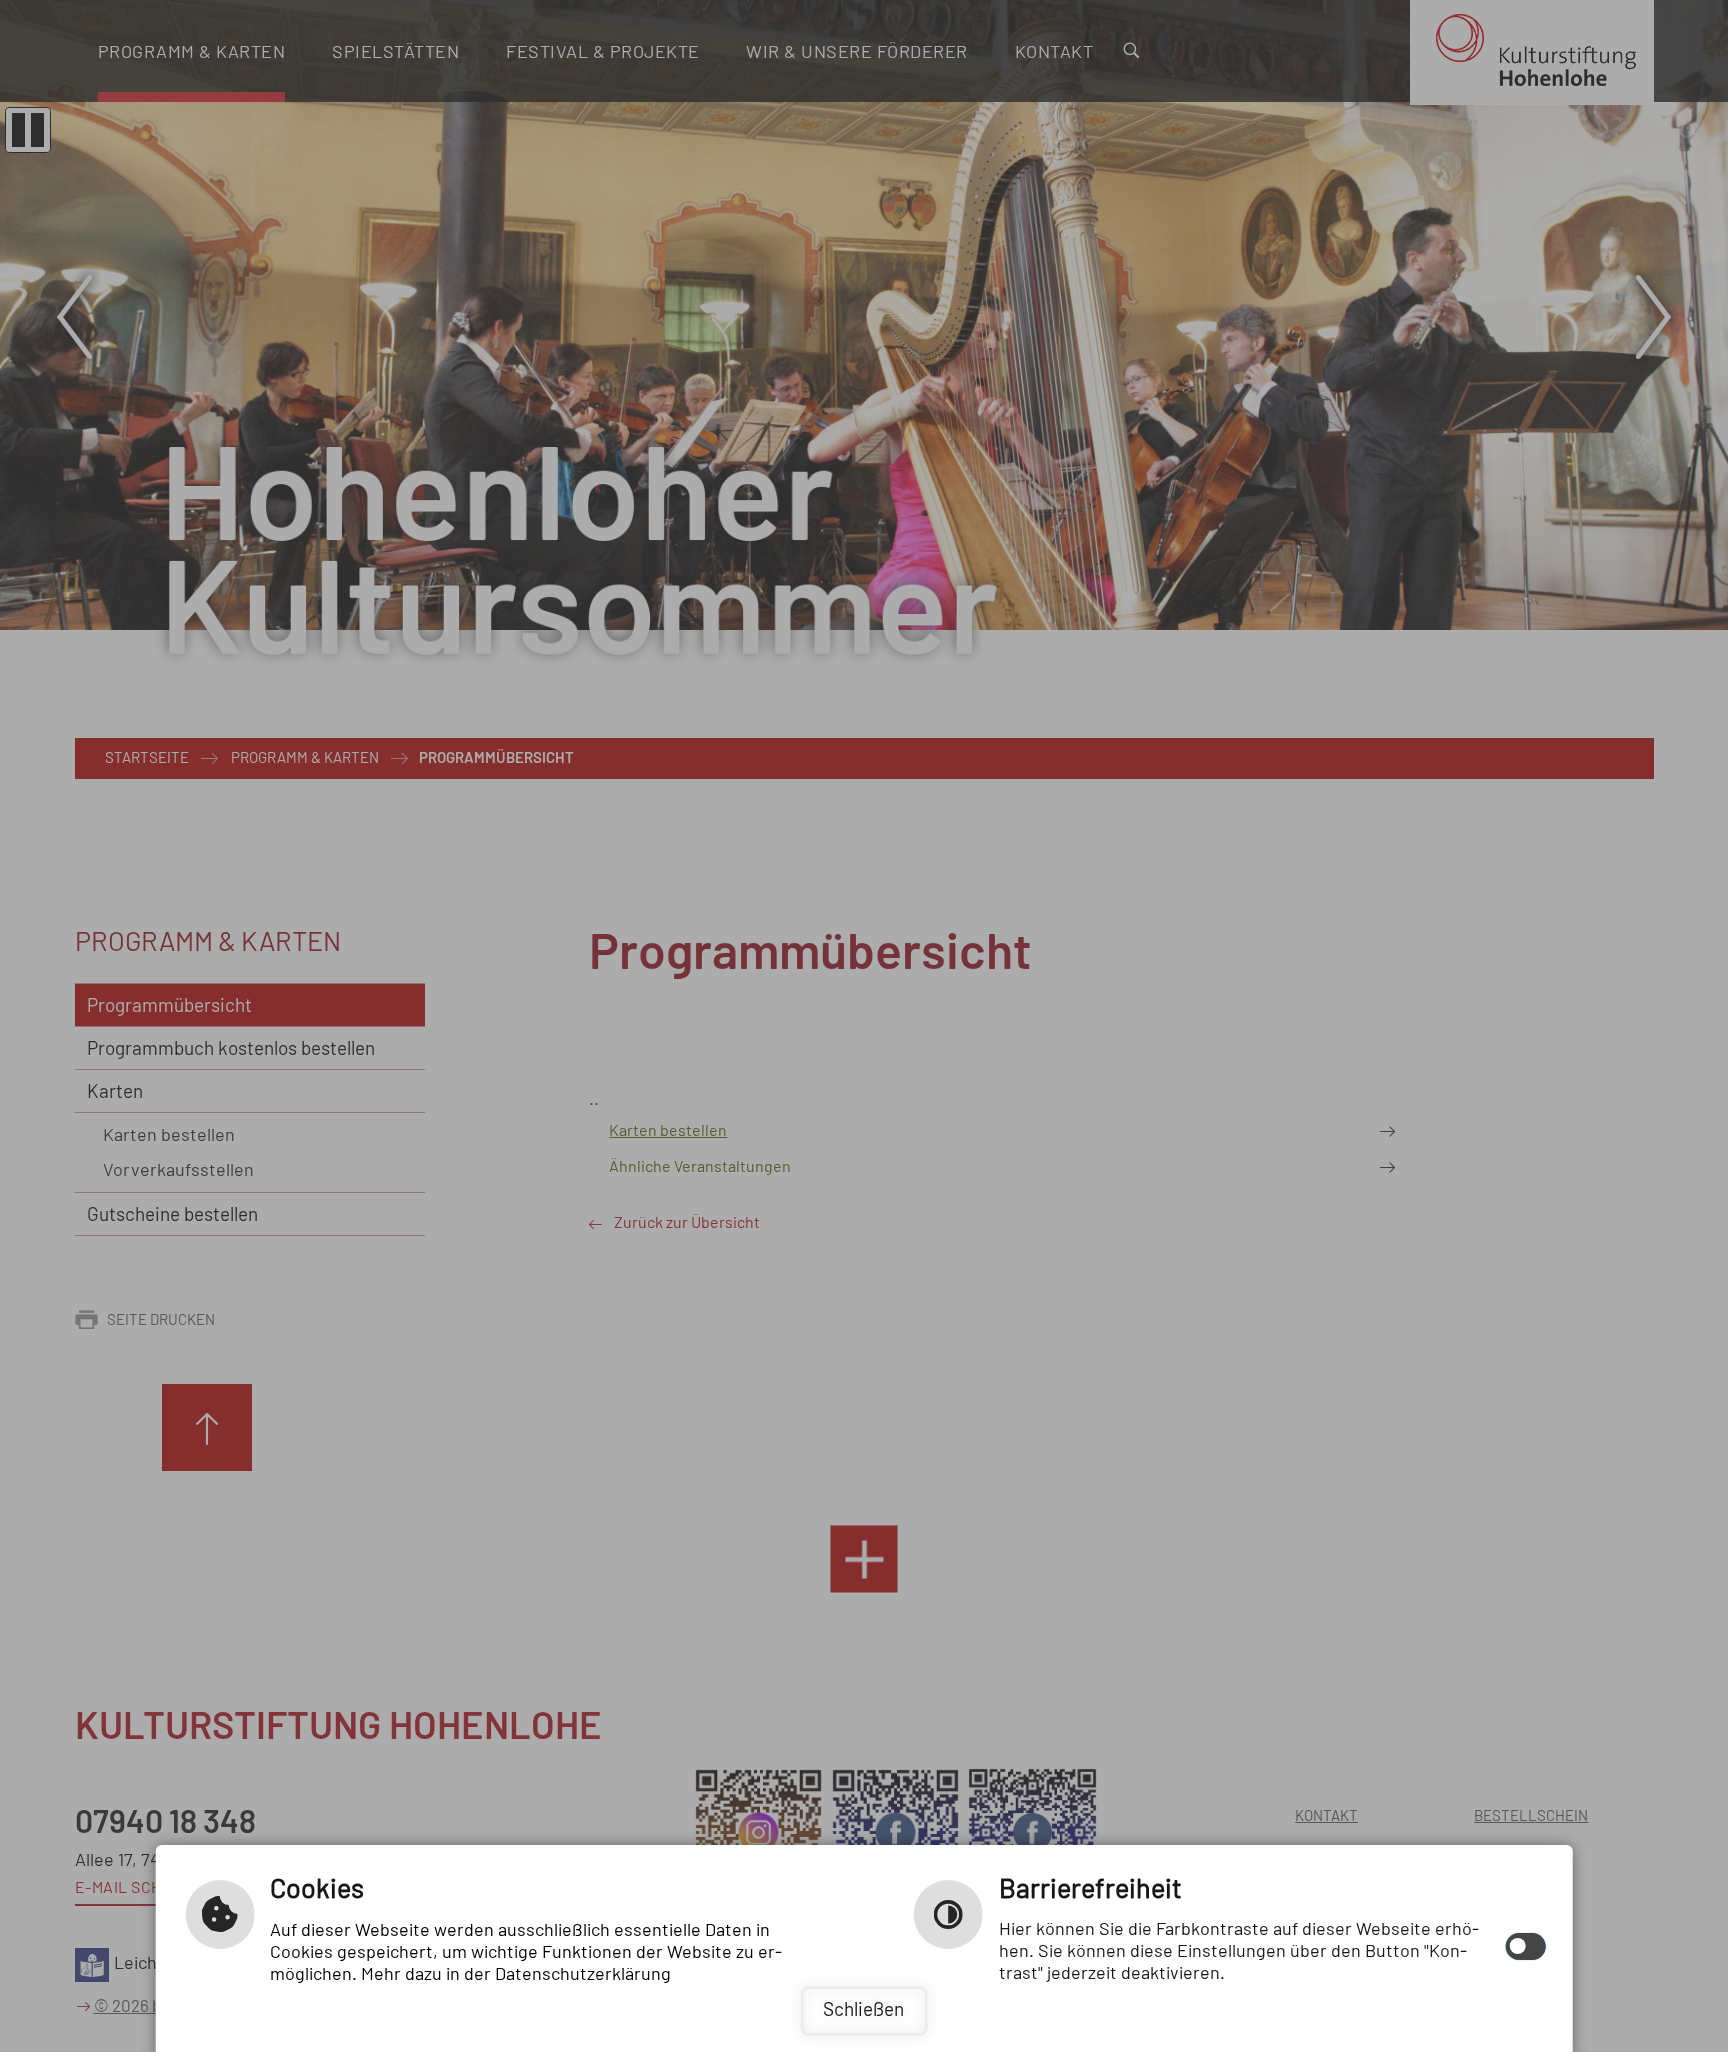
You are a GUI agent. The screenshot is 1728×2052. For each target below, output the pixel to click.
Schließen (863, 2010)
